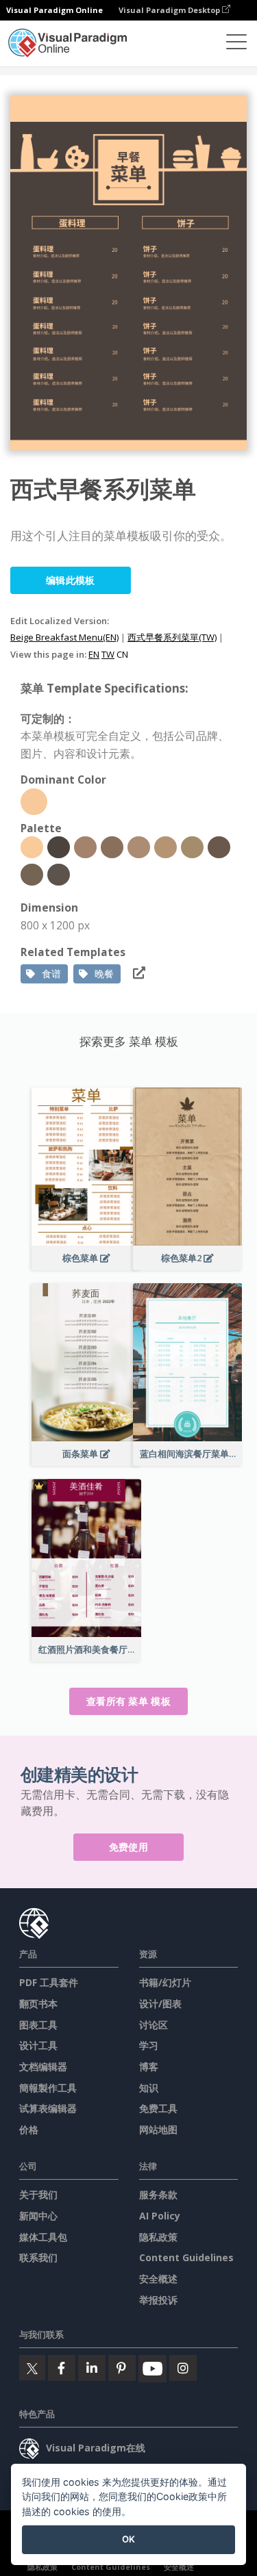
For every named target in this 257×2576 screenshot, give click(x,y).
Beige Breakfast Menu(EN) (64, 637)
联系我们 (38, 2257)
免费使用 (128, 1847)
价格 (29, 2129)
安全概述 (158, 2279)
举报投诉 (158, 2300)
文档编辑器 (43, 2066)
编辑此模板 (71, 580)
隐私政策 (158, 2237)
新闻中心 (38, 2216)
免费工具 (158, 2108)
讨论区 (154, 2025)
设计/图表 (160, 2004)
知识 (149, 2088)
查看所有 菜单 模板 (128, 1701)
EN (94, 654)
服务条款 (158, 2194)
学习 (149, 2045)
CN (122, 654)
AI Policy (160, 2216)
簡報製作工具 (48, 2088)
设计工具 (38, 2045)
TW (108, 654)
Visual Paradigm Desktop (170, 10)
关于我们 (38, 2194)
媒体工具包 (43, 2237)
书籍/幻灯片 (165, 1982)
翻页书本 (38, 2004)
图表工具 (38, 2025)
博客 (149, 2066)
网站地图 (158, 2129)
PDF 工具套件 (49, 1982)
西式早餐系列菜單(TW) (172, 637)
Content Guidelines (186, 2257)
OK (128, 2539)
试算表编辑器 (48, 2108)
